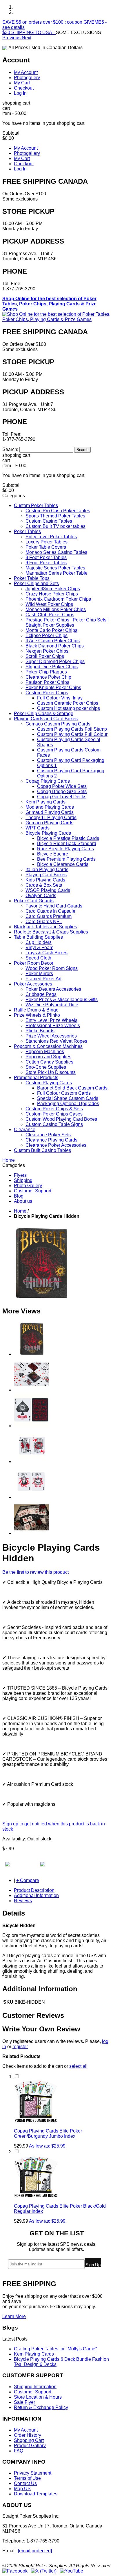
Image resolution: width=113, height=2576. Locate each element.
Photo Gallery (28, 1186)
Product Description (34, 1890)
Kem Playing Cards (34, 2354)
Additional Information (36, 1895)
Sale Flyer (24, 2402)
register (20, 2047)
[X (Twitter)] (44, 2571)
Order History (28, 2435)
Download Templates (36, 2494)
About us (23, 1201)
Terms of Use (27, 2478)
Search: (10, 449)
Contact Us (25, 2483)
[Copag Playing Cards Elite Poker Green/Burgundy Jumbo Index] (36, 2121)
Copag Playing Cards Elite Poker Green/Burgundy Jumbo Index (48, 2134)
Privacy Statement (33, 2473)
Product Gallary (30, 2446)
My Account (26, 72)
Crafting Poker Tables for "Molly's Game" (55, 2349)
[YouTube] (72, 2571)
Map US (22, 2489)
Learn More (14, 2316)
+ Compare (28, 1880)
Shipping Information (35, 2387)
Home (20, 1211)
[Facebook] (15, 2571)
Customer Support (33, 1191)
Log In (20, 93)
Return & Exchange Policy (41, 2407)
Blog (19, 1196)
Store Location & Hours (38, 2397)
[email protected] (35, 2551)
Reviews (23, 1901)
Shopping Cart (29, 2440)
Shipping (23, 1180)
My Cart (22, 83)
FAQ (19, 2451)
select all (78, 2066)
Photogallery (27, 78)
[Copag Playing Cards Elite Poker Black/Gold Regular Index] (36, 2196)
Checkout (24, 88)
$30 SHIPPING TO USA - (29, 33)
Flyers (20, 1175)
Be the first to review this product (35, 1572)
